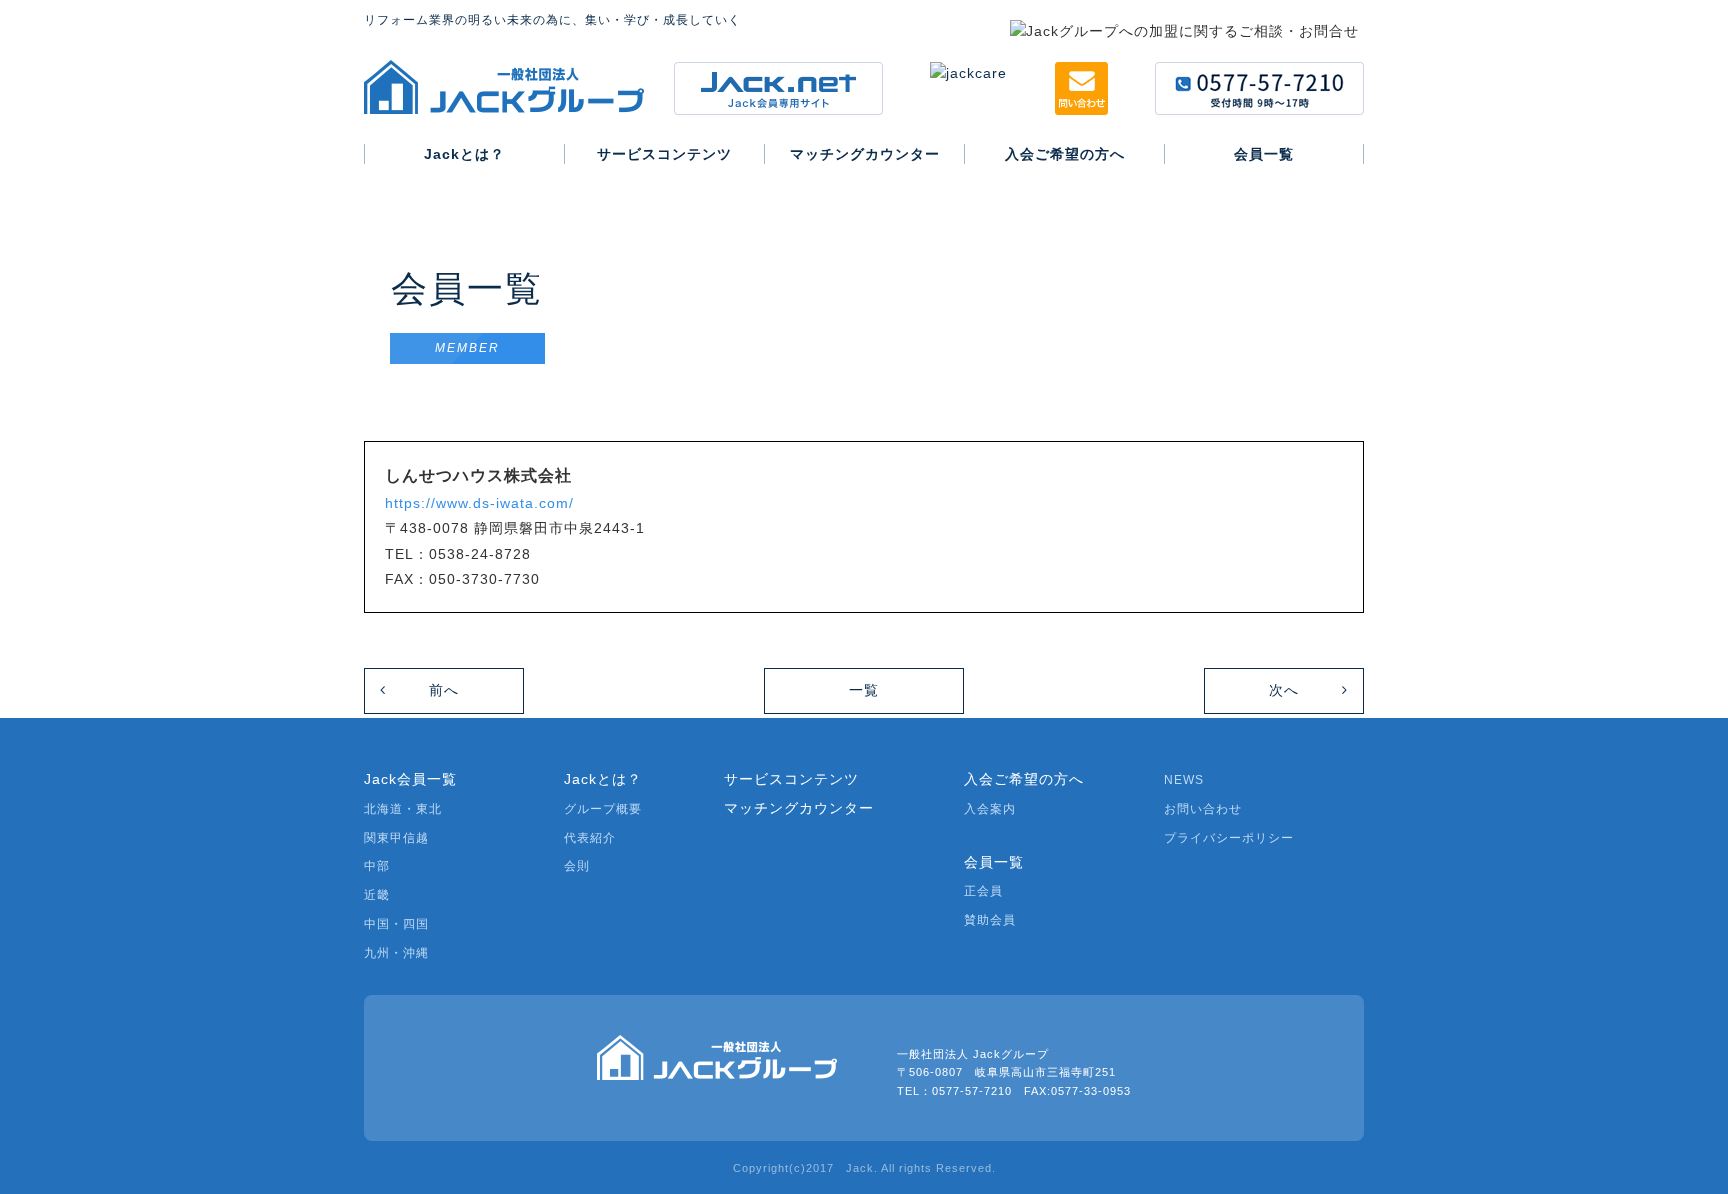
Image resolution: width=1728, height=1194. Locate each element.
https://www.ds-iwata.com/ (479, 503)
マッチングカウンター (799, 808)
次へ (1284, 690)
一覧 (864, 690)
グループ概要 (603, 809)
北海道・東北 (403, 809)
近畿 (377, 895)
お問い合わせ (1203, 809)
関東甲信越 (396, 838)
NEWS (1184, 780)
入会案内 (990, 809)
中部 (377, 866)
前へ (444, 690)
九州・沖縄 (396, 953)
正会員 (983, 891)
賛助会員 (990, 920)
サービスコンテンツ (791, 779)
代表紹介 (590, 838)
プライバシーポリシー (1229, 838)
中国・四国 (396, 924)
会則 (577, 866)
